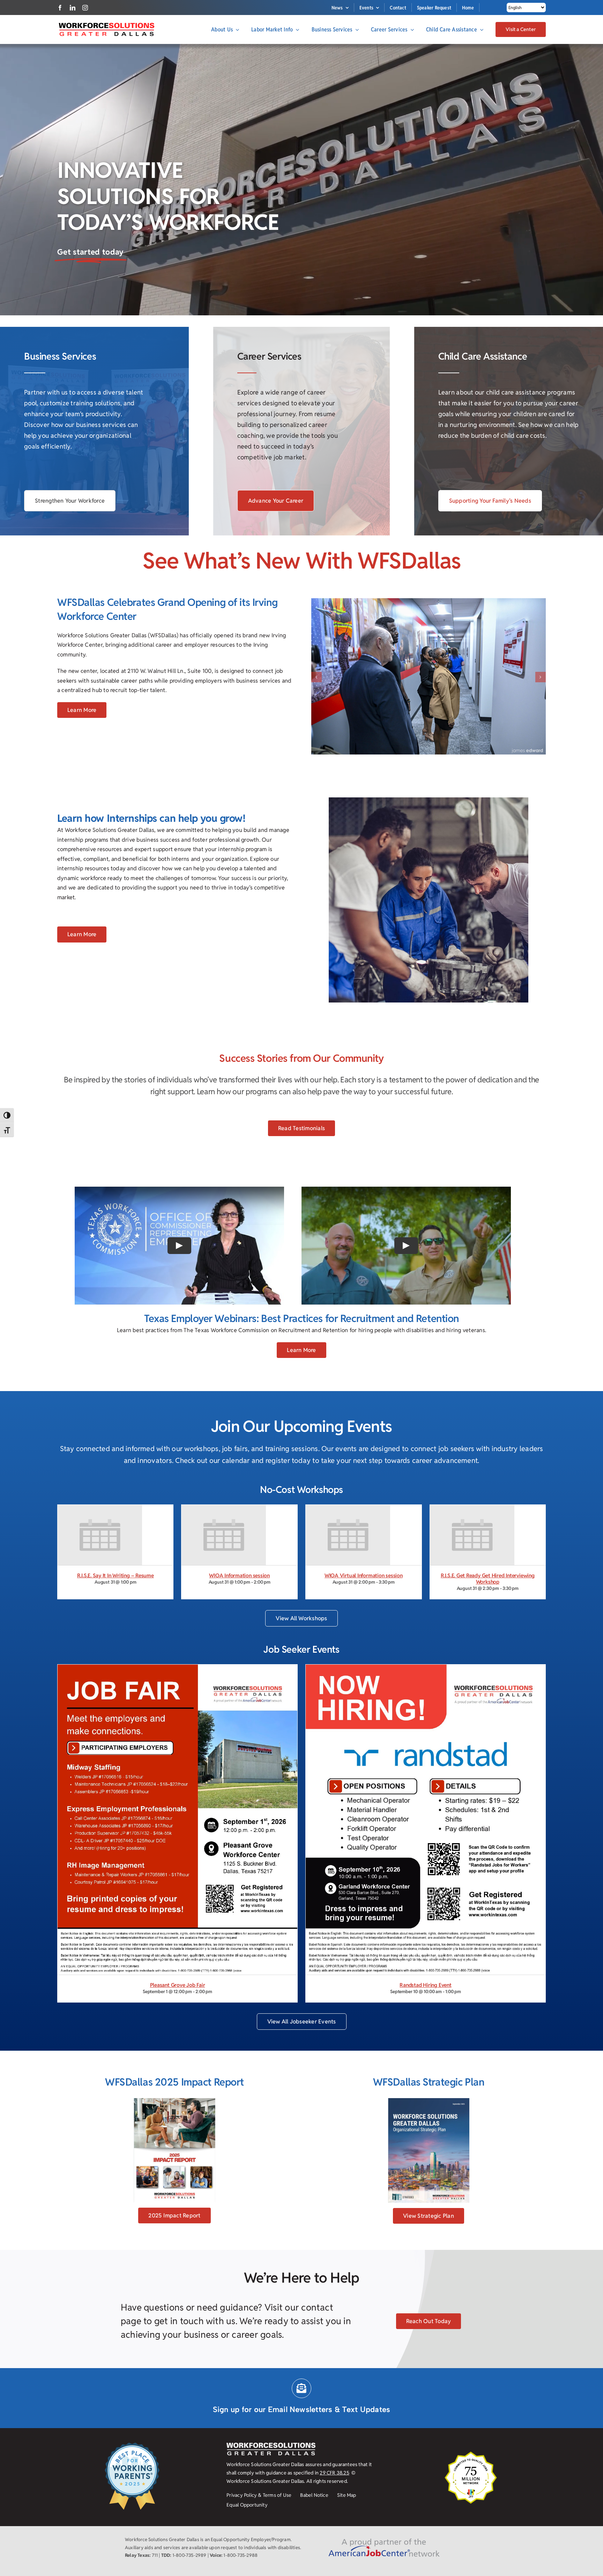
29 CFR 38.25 (334, 2538)
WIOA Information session (239, 1641)
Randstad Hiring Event (425, 2050)
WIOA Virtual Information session (364, 1641)
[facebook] (60, 8)
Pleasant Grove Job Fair (178, 2050)
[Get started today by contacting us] (114, 253)
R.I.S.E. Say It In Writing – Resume (116, 1641)
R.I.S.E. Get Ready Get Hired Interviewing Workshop (488, 1644)
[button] (317, 709)
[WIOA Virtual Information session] (348, 1575)
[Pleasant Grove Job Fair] (177, 1734)
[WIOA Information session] (224, 1575)
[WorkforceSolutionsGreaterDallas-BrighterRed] (106, 25)
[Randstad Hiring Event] (426, 1734)
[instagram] (85, 8)
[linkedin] (73, 8)
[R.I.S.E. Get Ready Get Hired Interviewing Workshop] (472, 1575)
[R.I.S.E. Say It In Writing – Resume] (100, 1575)
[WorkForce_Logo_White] (271, 2511)
